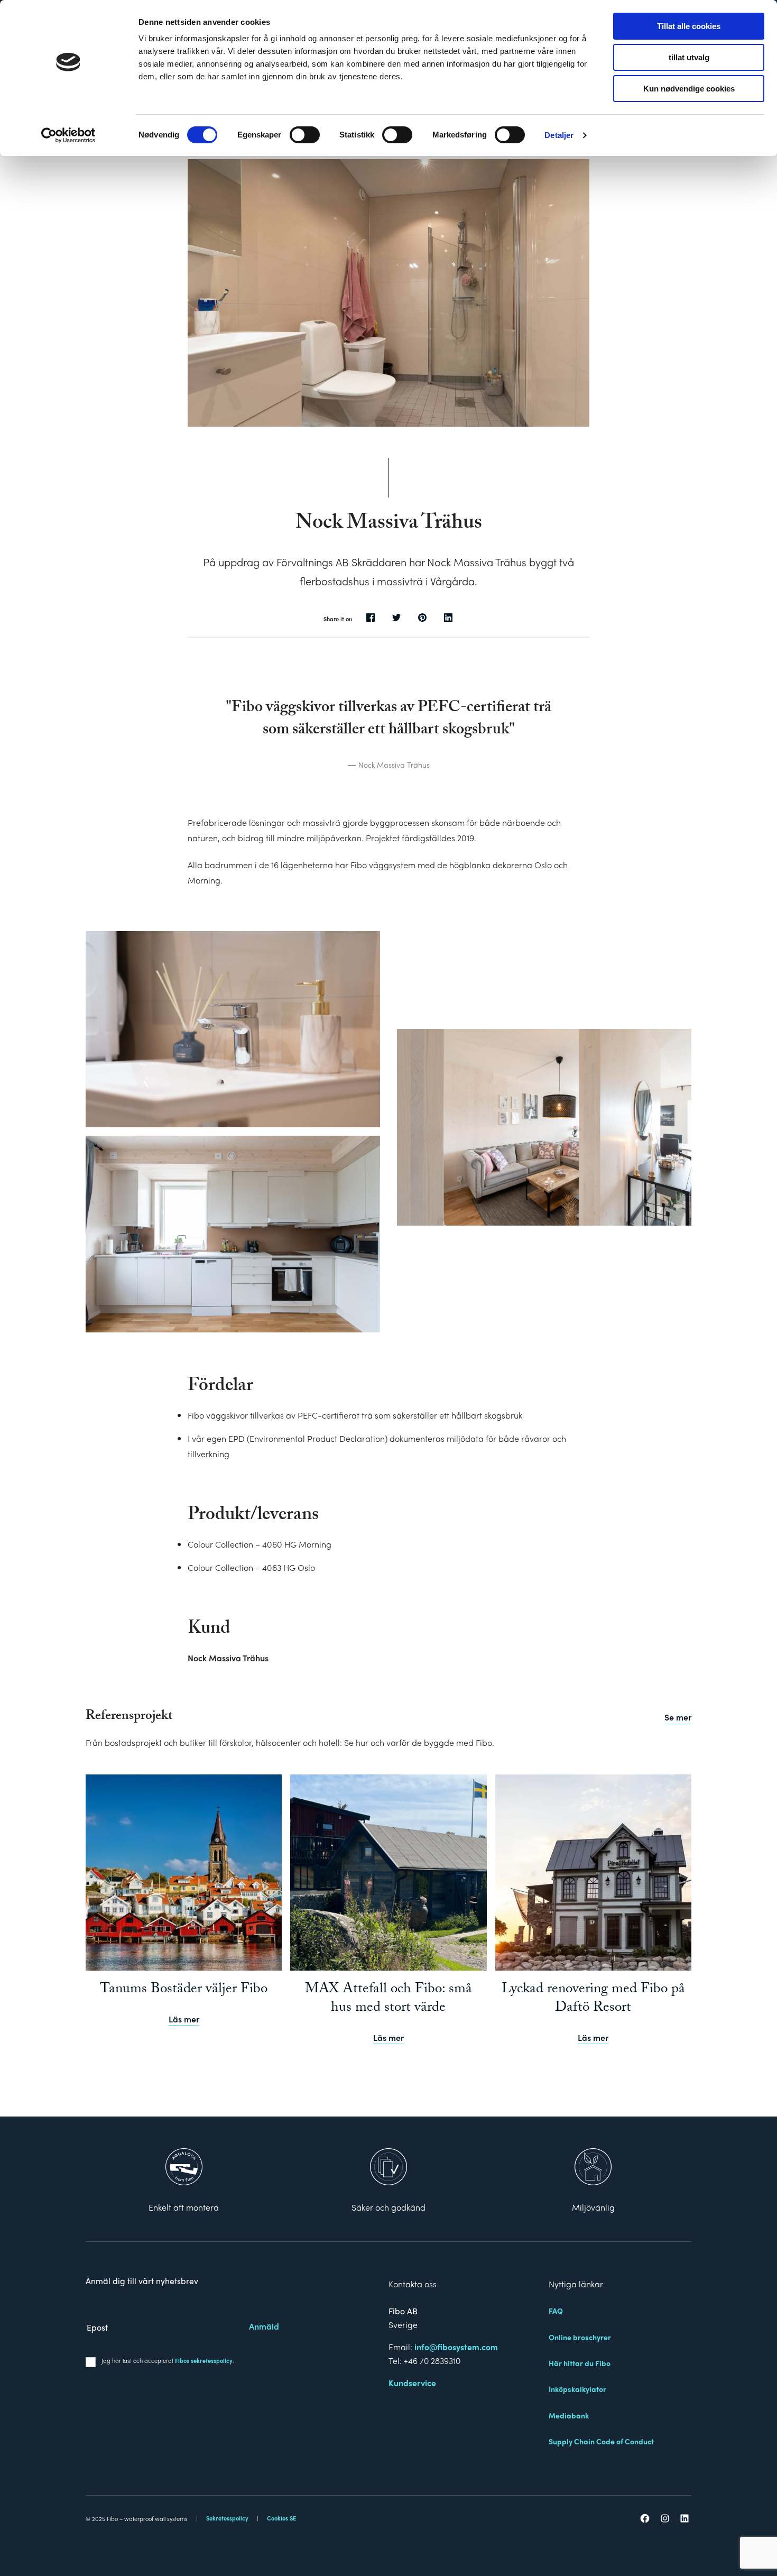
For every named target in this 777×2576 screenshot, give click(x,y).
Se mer (678, 1717)
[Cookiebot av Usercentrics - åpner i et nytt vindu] (68, 135)
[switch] (305, 135)
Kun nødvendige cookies (689, 89)
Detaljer (559, 135)
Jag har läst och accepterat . (168, 2360)
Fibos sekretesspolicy (204, 2360)
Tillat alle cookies (689, 26)
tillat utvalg (689, 57)
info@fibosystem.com (456, 2347)
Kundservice (412, 2383)
